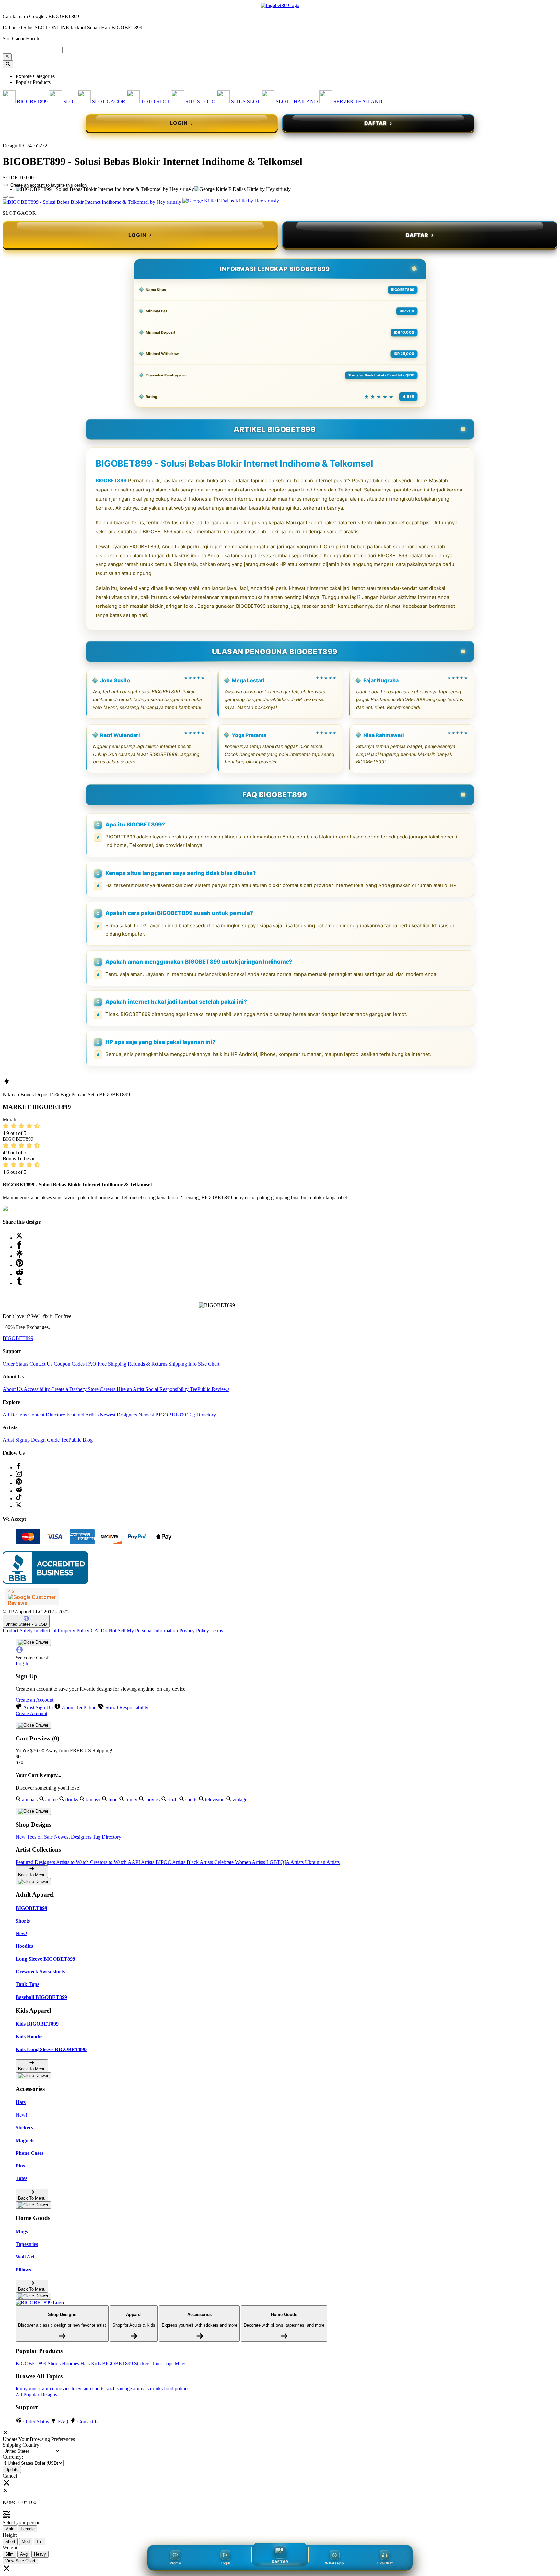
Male (10, 2529)
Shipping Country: (22, 2445)
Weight (10, 2548)
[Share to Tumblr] (19, 1283)
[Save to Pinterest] (19, 1265)
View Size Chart (20, 2561)
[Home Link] (40, 2303)
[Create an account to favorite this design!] (5, 185)
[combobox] (33, 50)
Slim (9, 2554)
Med (26, 2541)
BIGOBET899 (111, 481)
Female (28, 2529)
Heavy (40, 2554)
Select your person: (22, 2522)
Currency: (13, 2457)
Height (10, 2535)
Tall (40, 2541)
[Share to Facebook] (19, 1247)
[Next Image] (5, 197)
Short (10, 2541)
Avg (24, 2554)
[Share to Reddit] (19, 1274)
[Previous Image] (12, 197)
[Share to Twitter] (19, 1238)
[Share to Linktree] (19, 1256)
